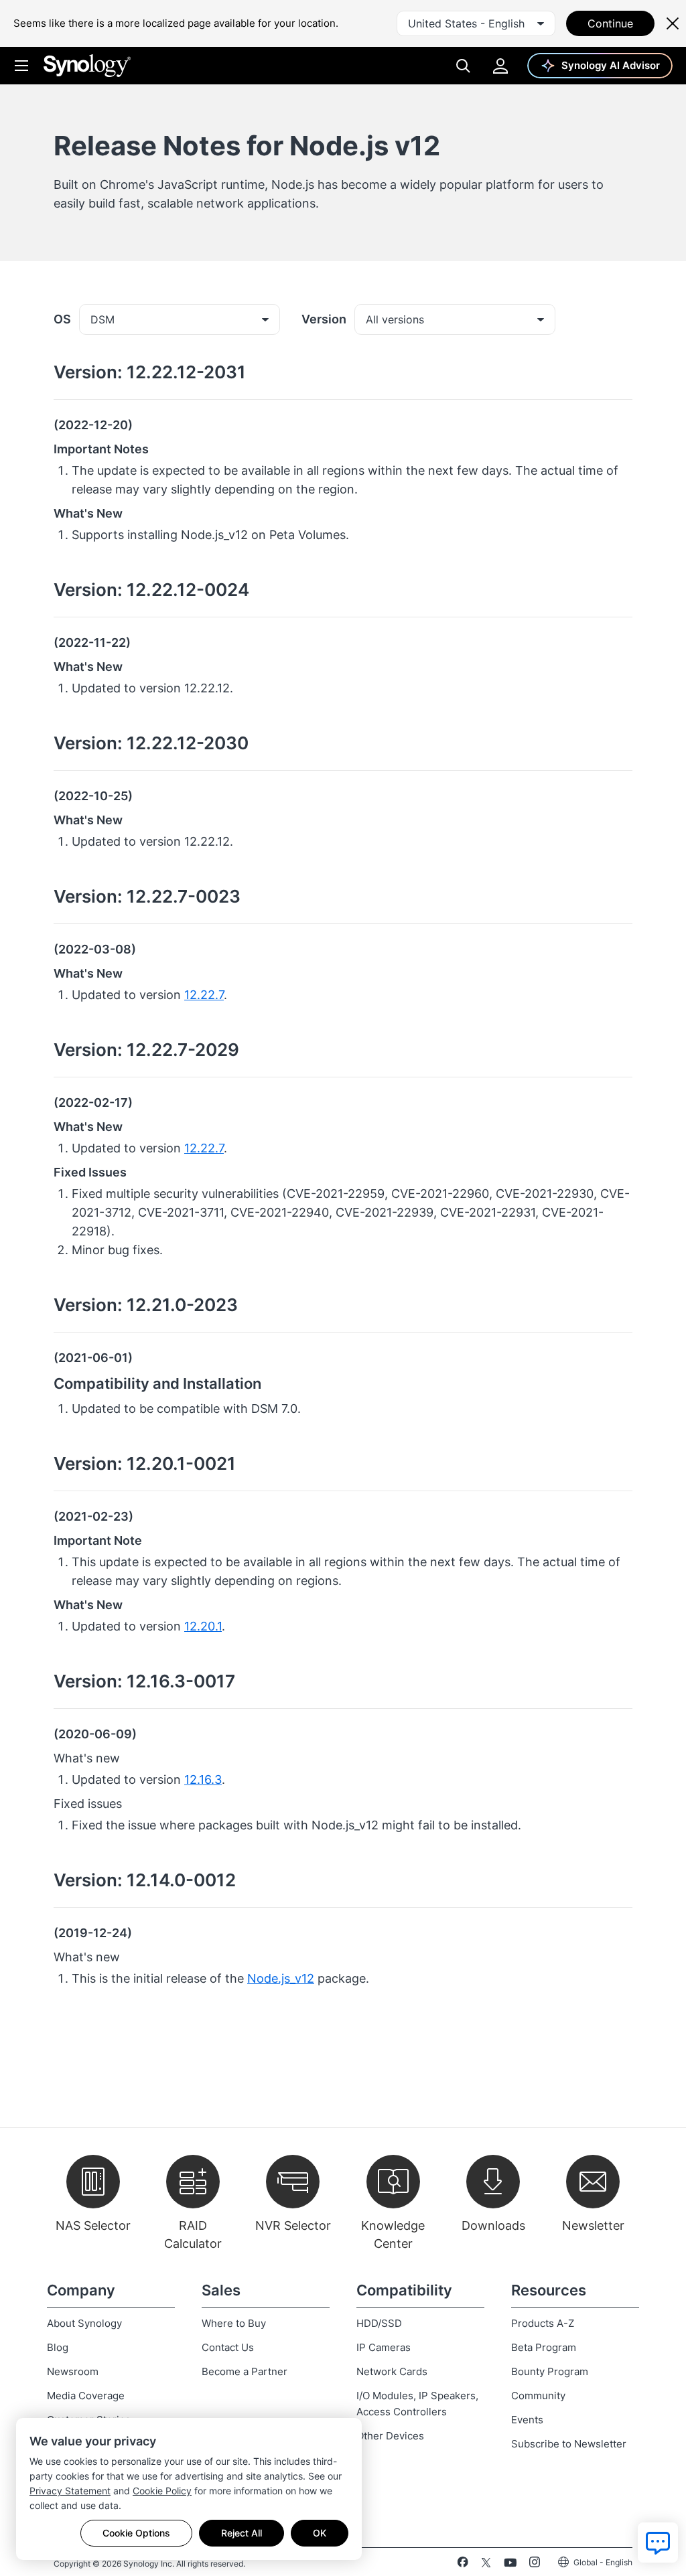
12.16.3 (203, 1779)
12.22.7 (204, 995)
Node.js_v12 (281, 1978)
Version (324, 319)
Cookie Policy (162, 2491)
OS (62, 319)
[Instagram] (535, 2565)
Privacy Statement (70, 2491)
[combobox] (476, 23)
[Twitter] (486, 2565)
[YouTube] (510, 2565)
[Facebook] (463, 2565)
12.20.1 (203, 1626)
